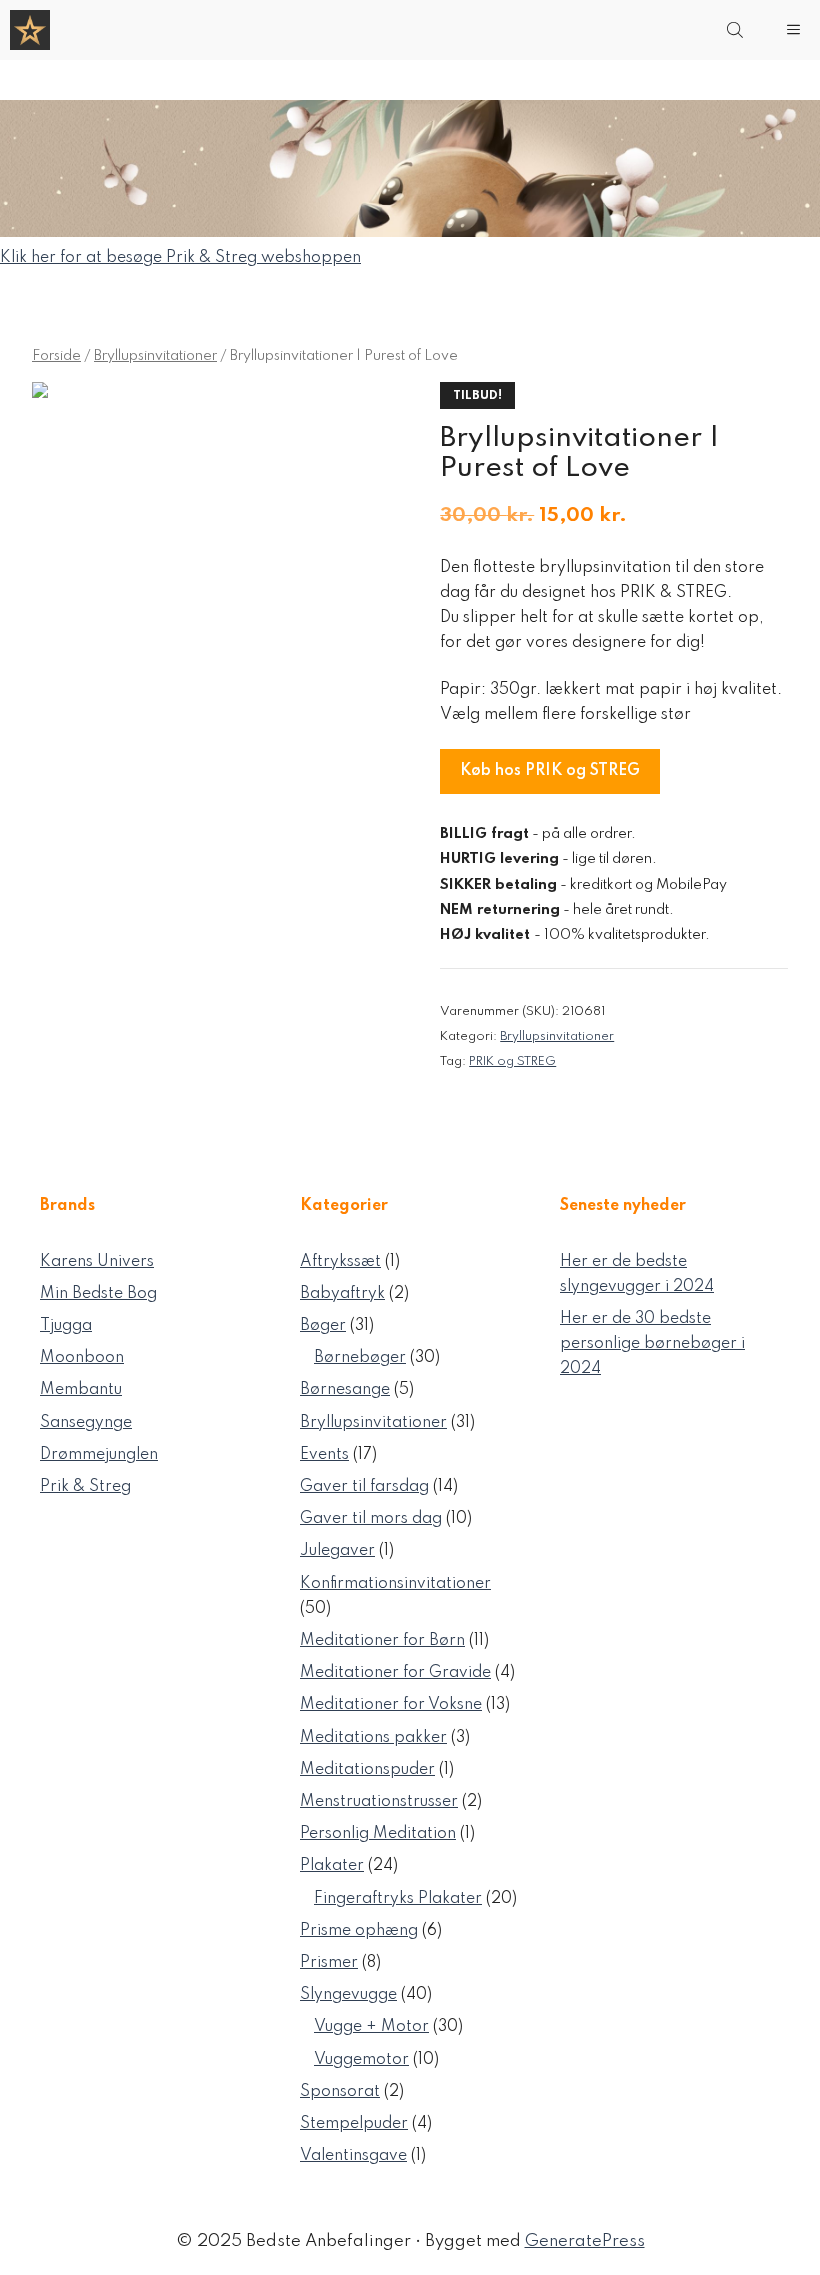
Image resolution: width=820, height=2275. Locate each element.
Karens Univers (97, 1262)
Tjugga (66, 1326)
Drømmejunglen (99, 1455)
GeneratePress (585, 2241)
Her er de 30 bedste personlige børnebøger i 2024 (652, 1344)
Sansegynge (86, 1423)
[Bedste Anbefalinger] (30, 30)
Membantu (81, 1390)
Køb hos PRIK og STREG (550, 771)
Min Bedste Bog (98, 1294)
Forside (56, 356)
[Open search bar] (737, 30)
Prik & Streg (85, 1487)
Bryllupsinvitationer (155, 356)
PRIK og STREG (512, 1061)
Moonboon (82, 1358)
